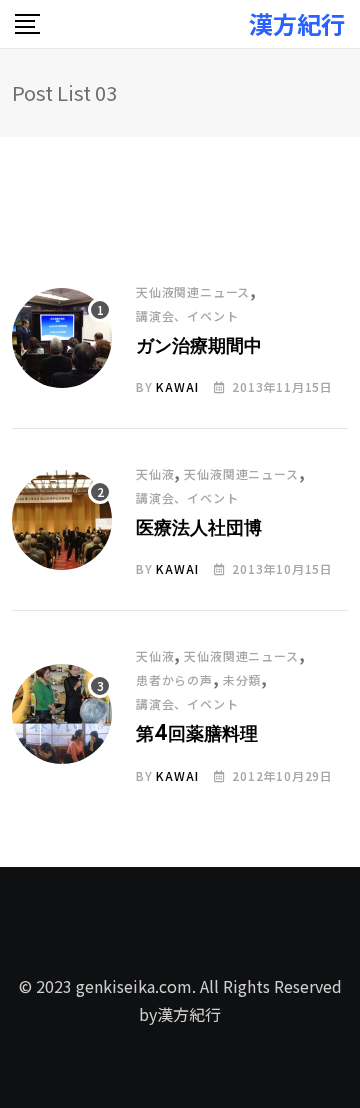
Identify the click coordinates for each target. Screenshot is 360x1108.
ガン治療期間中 (199, 347)
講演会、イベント (187, 316)
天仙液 (155, 474)
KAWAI (177, 386)
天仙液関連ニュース (193, 292)
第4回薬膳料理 (197, 735)
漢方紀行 (297, 24)
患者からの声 (174, 680)
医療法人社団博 (199, 529)
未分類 (242, 680)
